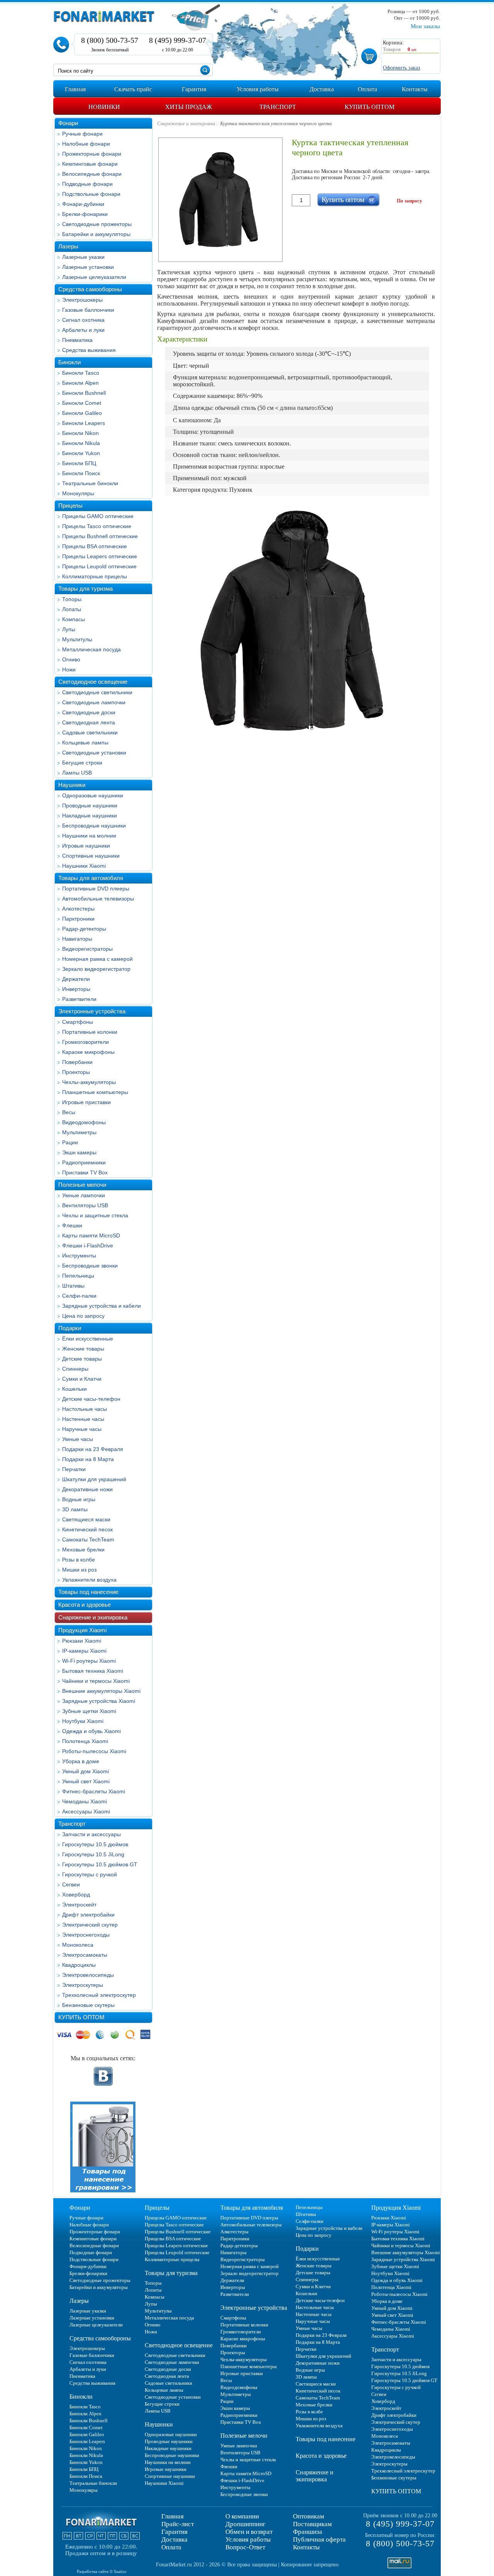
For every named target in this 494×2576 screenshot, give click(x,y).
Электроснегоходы (86, 1935)
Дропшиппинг (245, 2524)
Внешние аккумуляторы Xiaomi (101, 1691)
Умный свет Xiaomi (86, 1781)
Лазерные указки (83, 257)
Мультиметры (79, 1132)
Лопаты (72, 609)
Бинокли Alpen (80, 383)
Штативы (73, 1286)
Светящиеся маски (86, 1519)
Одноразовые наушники (93, 795)
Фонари (68, 123)
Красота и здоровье (85, 1605)
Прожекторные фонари (92, 154)
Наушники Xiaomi (84, 866)
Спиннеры (75, 1369)
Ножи (69, 669)
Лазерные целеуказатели (94, 277)
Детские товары (82, 1359)
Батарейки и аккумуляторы (96, 234)
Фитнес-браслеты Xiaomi (94, 1791)
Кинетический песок (87, 1529)
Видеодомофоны (84, 1122)
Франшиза (308, 2532)
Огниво (71, 659)
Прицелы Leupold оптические (99, 566)
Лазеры (68, 246)
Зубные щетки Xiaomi (89, 1711)
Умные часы (78, 1439)
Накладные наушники (90, 816)
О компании (242, 2516)
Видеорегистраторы (87, 949)
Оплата (171, 2547)
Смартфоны (78, 1022)
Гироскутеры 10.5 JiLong (93, 1854)
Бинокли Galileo (82, 413)
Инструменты (79, 1256)
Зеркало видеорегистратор (96, 969)
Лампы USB (77, 773)
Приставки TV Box (85, 1172)
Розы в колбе (79, 1560)
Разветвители (79, 999)
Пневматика (77, 340)
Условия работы (248, 2539)
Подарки (70, 1328)
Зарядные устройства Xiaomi (99, 1701)
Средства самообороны (90, 289)
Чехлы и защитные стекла (95, 1215)
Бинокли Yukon (81, 453)
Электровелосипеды (88, 1975)
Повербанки (77, 1062)
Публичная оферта (319, 2539)
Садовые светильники (90, 732)
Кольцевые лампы (85, 743)
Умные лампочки (84, 1195)
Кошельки (74, 1389)
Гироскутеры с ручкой (90, 1874)
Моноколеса (78, 1945)
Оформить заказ (402, 68)
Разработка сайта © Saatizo (102, 2571)
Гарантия (174, 2532)
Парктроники (78, 919)
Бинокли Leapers (84, 423)
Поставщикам (312, 2524)
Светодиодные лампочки (94, 702)
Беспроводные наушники (94, 826)
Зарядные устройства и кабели (102, 1306)
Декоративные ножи (87, 1489)
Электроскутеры (83, 1985)
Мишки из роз (79, 1570)
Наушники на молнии (89, 836)
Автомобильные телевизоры (98, 899)
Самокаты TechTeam (88, 1539)
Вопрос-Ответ (245, 2547)
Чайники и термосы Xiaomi (96, 1681)
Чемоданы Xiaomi (85, 1801)
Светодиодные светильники (97, 692)
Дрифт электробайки (88, 1915)
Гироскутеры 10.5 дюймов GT (100, 1864)
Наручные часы (82, 1429)
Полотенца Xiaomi (85, 1741)
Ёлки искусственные (88, 1339)
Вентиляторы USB (85, 1205)
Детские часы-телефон (91, 1399)
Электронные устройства (92, 1011)
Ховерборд (76, 1895)
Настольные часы (85, 1409)
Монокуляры (78, 493)
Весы (69, 1112)
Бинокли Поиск (81, 473)
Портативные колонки (90, 1032)
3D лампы (75, 1509)
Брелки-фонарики (85, 214)
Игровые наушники (86, 846)
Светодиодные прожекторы (97, 224)
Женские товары (83, 1349)
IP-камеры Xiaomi (84, 1651)
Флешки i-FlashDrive (88, 1246)
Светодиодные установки (94, 753)
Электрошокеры (82, 300)
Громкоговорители (85, 1042)
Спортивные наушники (91, 856)
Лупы (69, 629)
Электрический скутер (90, 1925)
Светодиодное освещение (93, 682)
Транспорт (72, 1824)
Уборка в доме (81, 1761)
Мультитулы (77, 639)
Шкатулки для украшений (94, 1479)
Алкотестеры (78, 909)
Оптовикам (309, 2516)
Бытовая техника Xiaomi (93, 1671)
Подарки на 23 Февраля (93, 1449)
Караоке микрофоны (88, 1052)
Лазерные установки (88, 267)
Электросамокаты (85, 1955)
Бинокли (69, 362)
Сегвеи (71, 1884)
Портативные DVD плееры (96, 889)
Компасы (74, 619)
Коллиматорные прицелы (95, 576)
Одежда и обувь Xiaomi (91, 1731)
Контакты (306, 2547)
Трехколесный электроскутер (99, 1995)
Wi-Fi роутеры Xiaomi (89, 1661)
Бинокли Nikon (80, 433)
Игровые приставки (86, 1102)
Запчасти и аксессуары (91, 1834)
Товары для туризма (85, 589)
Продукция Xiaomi (82, 1630)
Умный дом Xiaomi (85, 1771)
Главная (173, 2516)
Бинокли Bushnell (84, 393)
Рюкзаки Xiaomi (82, 1641)
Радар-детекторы (84, 929)
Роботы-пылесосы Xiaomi (94, 1751)
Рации (70, 1142)
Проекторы (76, 1072)
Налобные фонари (86, 144)
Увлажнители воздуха (89, 1580)
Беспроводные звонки (90, 1266)
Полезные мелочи (82, 1185)
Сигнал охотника (83, 320)
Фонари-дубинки (83, 204)
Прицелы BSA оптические (95, 546)
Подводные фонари (87, 184)
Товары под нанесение (88, 1592)
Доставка (174, 2539)
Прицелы (70, 506)
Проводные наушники (90, 805)
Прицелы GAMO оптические (98, 516)
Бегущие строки (82, 763)
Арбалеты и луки (83, 330)
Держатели (76, 979)
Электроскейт (79, 1905)
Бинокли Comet (82, 403)
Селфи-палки (79, 1296)
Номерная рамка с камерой (97, 959)
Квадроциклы (79, 1965)
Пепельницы (78, 1276)
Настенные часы (83, 1419)
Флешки (72, 1225)
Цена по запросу (83, 1316)
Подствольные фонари (91, 194)
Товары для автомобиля (91, 878)
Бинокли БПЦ (79, 463)
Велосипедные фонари (92, 174)
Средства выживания (89, 350)
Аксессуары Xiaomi (86, 1811)
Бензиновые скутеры (88, 2005)
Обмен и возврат (249, 2532)
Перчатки (74, 1469)
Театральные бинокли (90, 483)
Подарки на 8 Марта (88, 1459)
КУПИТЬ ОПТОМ (81, 2017)
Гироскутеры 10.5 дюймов (95, 1844)
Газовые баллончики (88, 310)
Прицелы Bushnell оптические (100, 536)
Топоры (72, 599)
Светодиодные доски (89, 712)
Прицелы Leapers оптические (100, 556)
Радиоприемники (84, 1162)
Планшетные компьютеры (95, 1092)
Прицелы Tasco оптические (97, 526)
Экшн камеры (79, 1152)
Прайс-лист (178, 2524)
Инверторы (76, 989)
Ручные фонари (82, 134)
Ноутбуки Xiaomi (83, 1721)
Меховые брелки (83, 1550)
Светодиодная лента (89, 722)
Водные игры (79, 1499)
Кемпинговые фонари (90, 164)
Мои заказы (425, 26)
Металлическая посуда (91, 649)
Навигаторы (77, 939)
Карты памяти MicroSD (91, 1235)
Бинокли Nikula (81, 443)
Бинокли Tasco (81, 373)
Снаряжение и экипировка (93, 1617)
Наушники (72, 785)
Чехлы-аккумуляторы (89, 1082)
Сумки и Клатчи (82, 1379)
